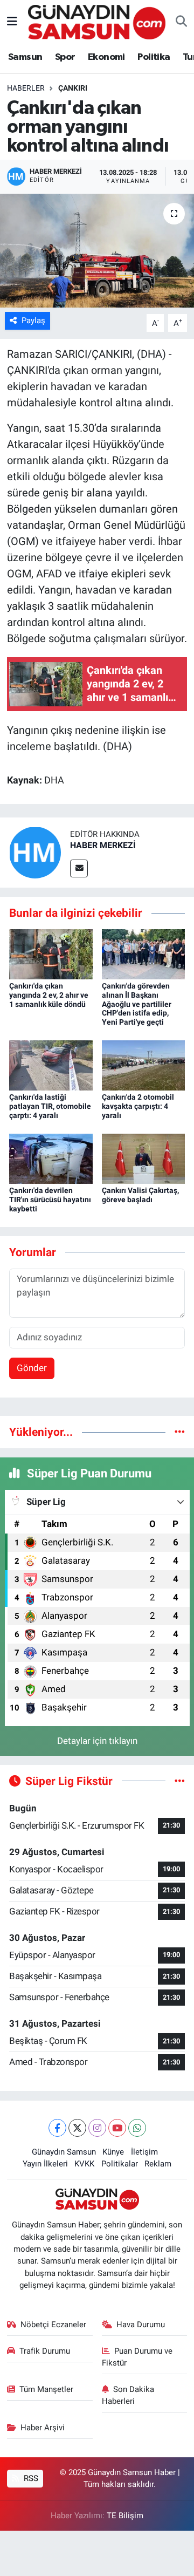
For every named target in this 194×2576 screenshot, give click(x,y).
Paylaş (33, 321)
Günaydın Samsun (64, 2152)
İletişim (144, 2152)
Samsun (25, 57)
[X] (77, 2128)
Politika (154, 57)
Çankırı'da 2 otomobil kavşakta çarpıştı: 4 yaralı (138, 1106)
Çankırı (73, 88)
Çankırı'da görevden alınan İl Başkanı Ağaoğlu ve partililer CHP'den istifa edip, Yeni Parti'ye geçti (137, 1004)
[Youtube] (117, 2128)
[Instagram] (97, 2128)
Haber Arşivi (43, 2428)
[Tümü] (180, 1432)
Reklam (158, 2164)
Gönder (32, 1368)
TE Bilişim (125, 2516)
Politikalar (120, 2164)
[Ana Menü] (12, 22)
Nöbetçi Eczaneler (53, 2325)
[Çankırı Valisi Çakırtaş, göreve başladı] (144, 1158)
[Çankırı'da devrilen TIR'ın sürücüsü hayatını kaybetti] (51, 1158)
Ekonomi (106, 57)
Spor (65, 57)
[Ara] (181, 22)
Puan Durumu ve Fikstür (137, 2357)
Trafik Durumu (45, 2351)
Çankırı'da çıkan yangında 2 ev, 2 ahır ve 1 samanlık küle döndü (49, 995)
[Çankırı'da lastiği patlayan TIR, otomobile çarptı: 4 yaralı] (51, 1065)
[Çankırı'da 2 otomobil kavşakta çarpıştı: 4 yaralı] (144, 1065)
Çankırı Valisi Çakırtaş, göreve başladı (140, 1195)
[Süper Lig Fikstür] (180, 1781)
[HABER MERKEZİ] (35, 852)
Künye (113, 2152)
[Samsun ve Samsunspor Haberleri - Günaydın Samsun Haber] (97, 21)
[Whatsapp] (137, 2128)
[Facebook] (57, 2128)
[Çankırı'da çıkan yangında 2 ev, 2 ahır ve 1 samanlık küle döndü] (51, 953)
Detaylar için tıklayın (97, 1741)
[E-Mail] (79, 868)
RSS (30, 2478)
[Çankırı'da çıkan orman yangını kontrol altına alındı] (97, 251)
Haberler (26, 88)
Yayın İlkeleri (45, 2164)
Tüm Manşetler (46, 2389)
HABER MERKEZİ (103, 845)
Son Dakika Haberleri (128, 2395)
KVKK (84, 2164)
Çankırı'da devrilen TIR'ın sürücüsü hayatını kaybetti (50, 1200)
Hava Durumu (141, 2325)
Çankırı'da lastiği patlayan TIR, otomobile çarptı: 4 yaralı (50, 1106)
